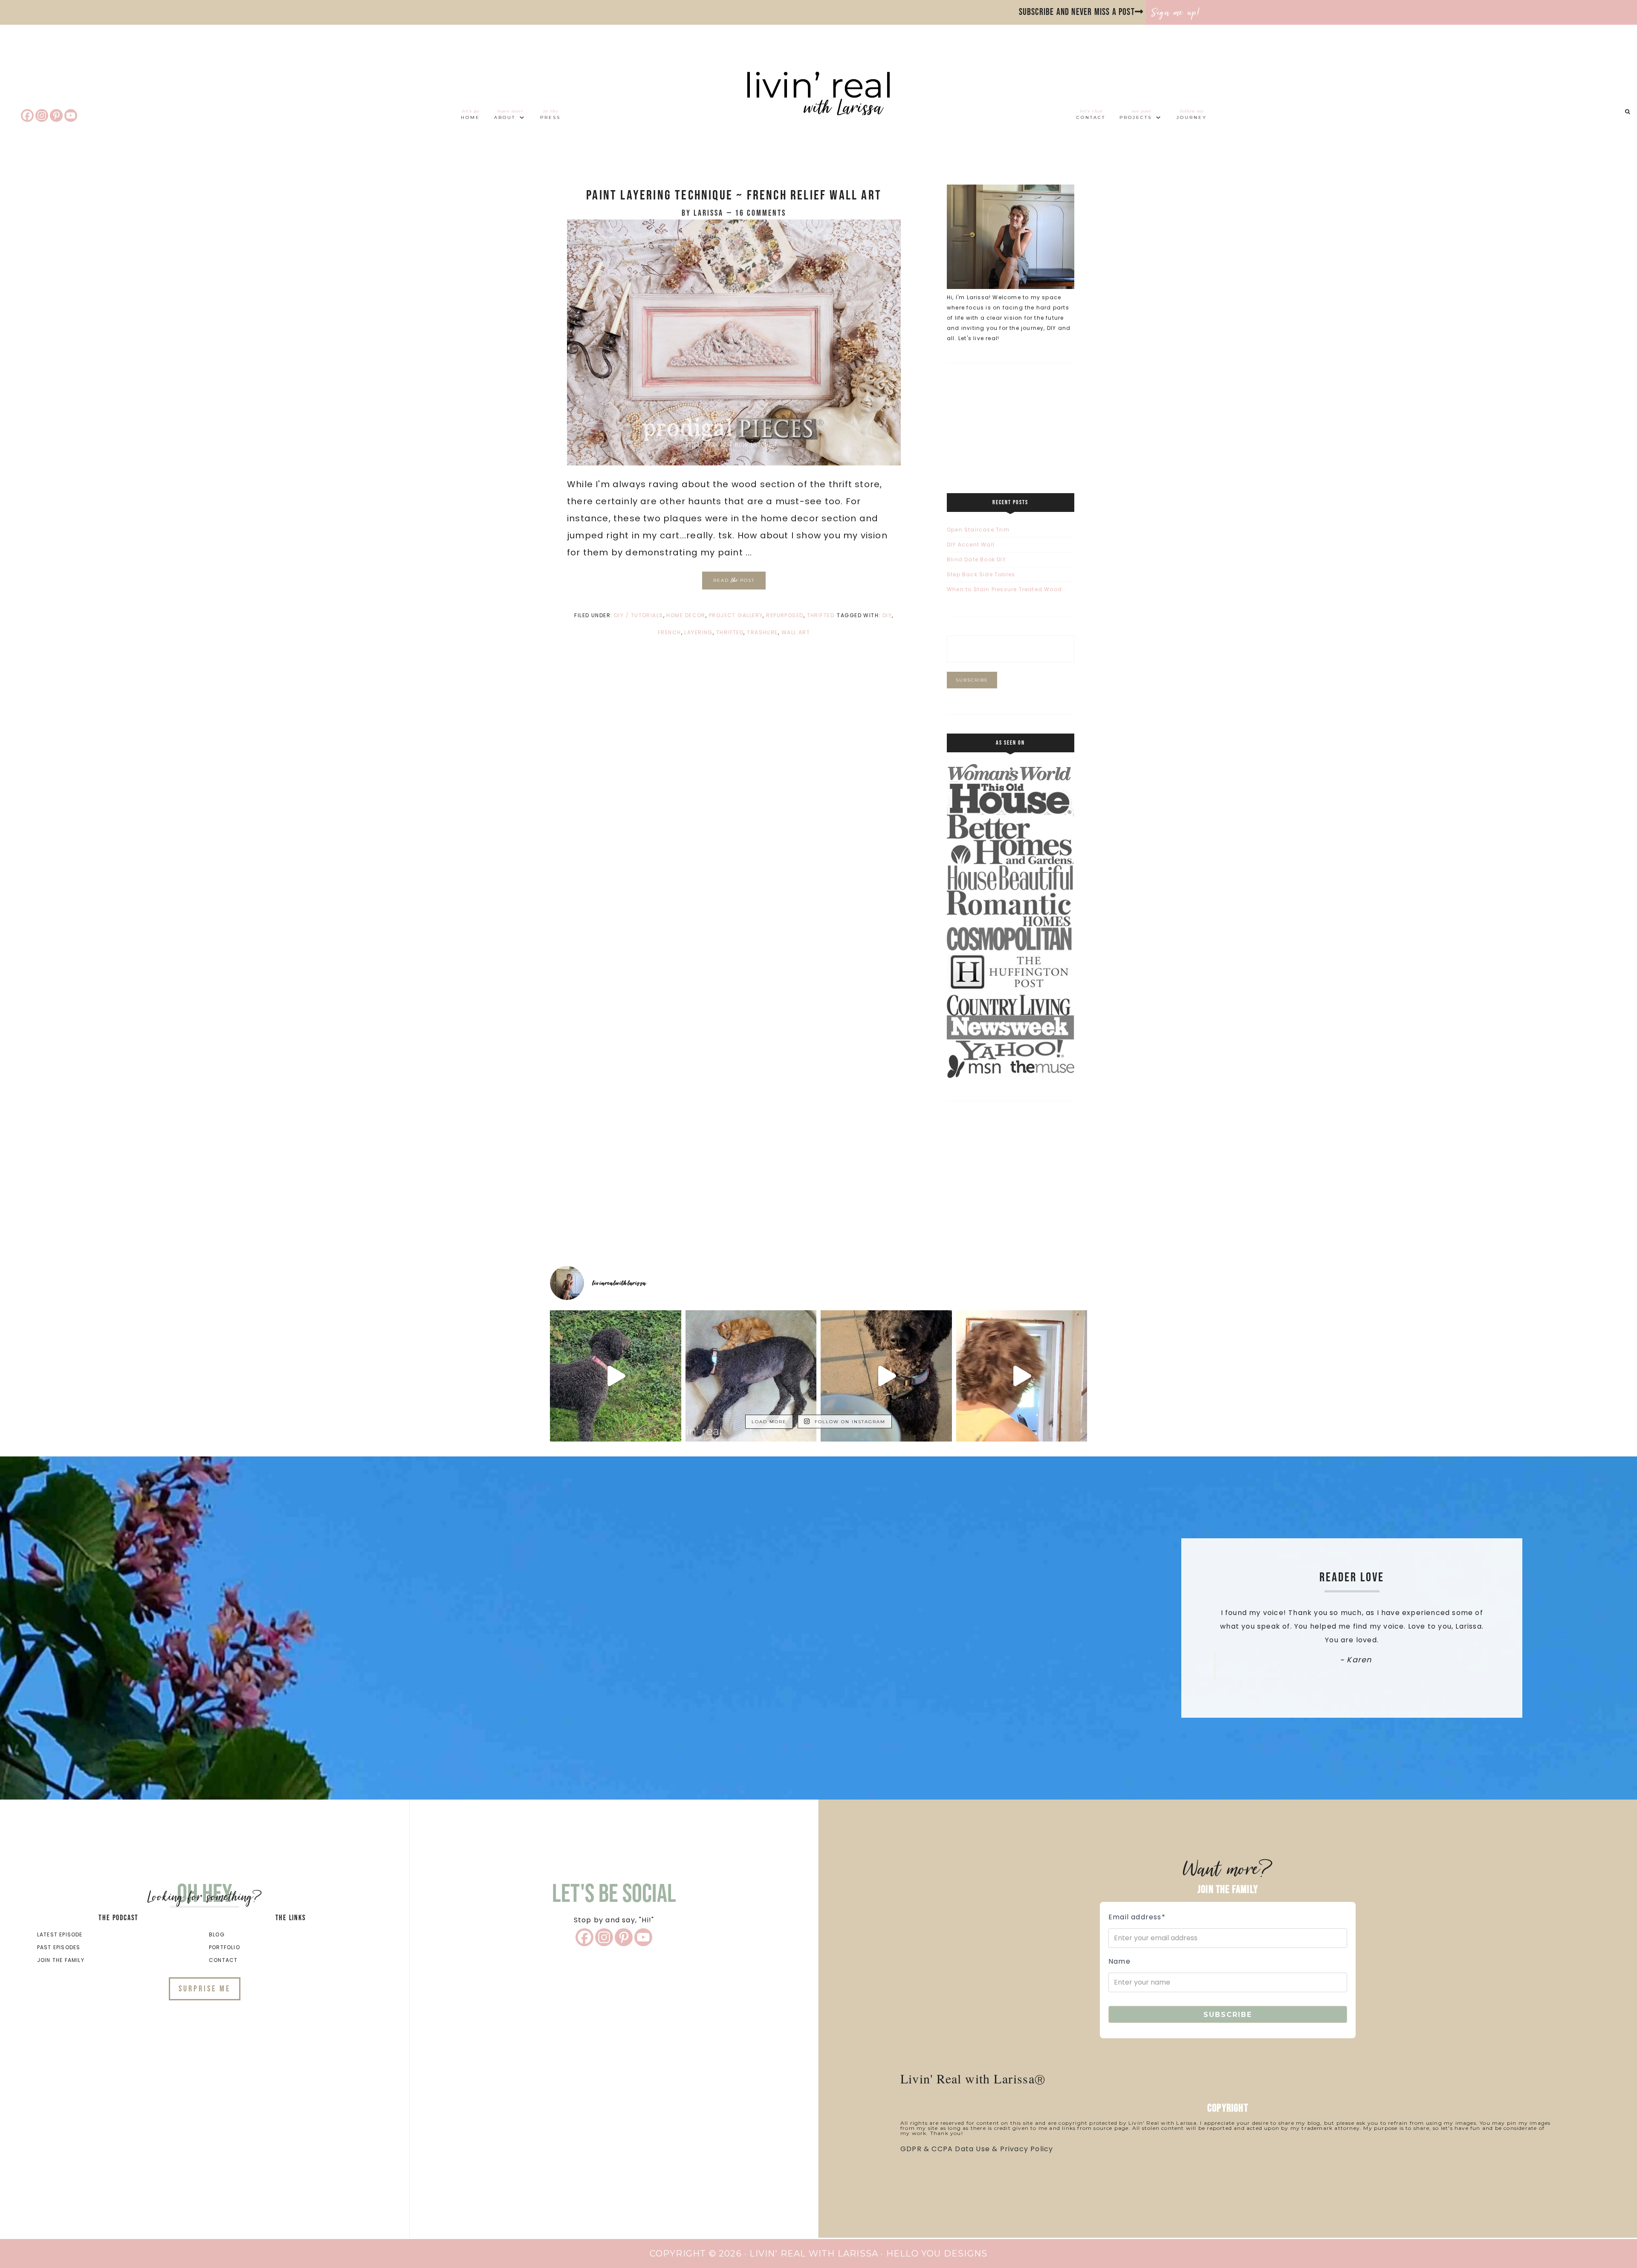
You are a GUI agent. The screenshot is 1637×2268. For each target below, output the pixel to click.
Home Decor (686, 615)
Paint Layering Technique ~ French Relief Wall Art (734, 195)
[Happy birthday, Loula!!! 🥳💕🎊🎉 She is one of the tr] (886, 1376)
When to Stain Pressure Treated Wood (1004, 589)
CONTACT (223, 1960)
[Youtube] (71, 116)
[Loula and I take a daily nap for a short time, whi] (751, 1376)
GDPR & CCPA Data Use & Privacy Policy (977, 2149)
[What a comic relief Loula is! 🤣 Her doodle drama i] (616, 1376)
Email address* (1137, 1917)
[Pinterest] (56, 116)
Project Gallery (736, 615)
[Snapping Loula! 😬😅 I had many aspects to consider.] (1022, 1376)
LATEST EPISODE (60, 1934)
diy (887, 615)
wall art (796, 632)
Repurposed (785, 615)
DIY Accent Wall (971, 545)
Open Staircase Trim (978, 530)
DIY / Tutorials (639, 615)
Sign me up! (1176, 12)
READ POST (734, 580)
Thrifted (821, 615)
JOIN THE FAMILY (61, 1960)
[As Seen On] (1011, 1076)
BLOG (217, 1934)
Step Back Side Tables (981, 574)
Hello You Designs (937, 2254)
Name (1119, 1961)
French (670, 632)
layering (698, 632)
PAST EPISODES (59, 1947)
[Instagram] (42, 116)
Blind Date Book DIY (976, 559)
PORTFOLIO (224, 1947)
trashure (762, 632)
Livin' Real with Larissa (818, 109)
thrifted (730, 632)
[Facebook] (27, 116)
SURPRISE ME (205, 1989)
